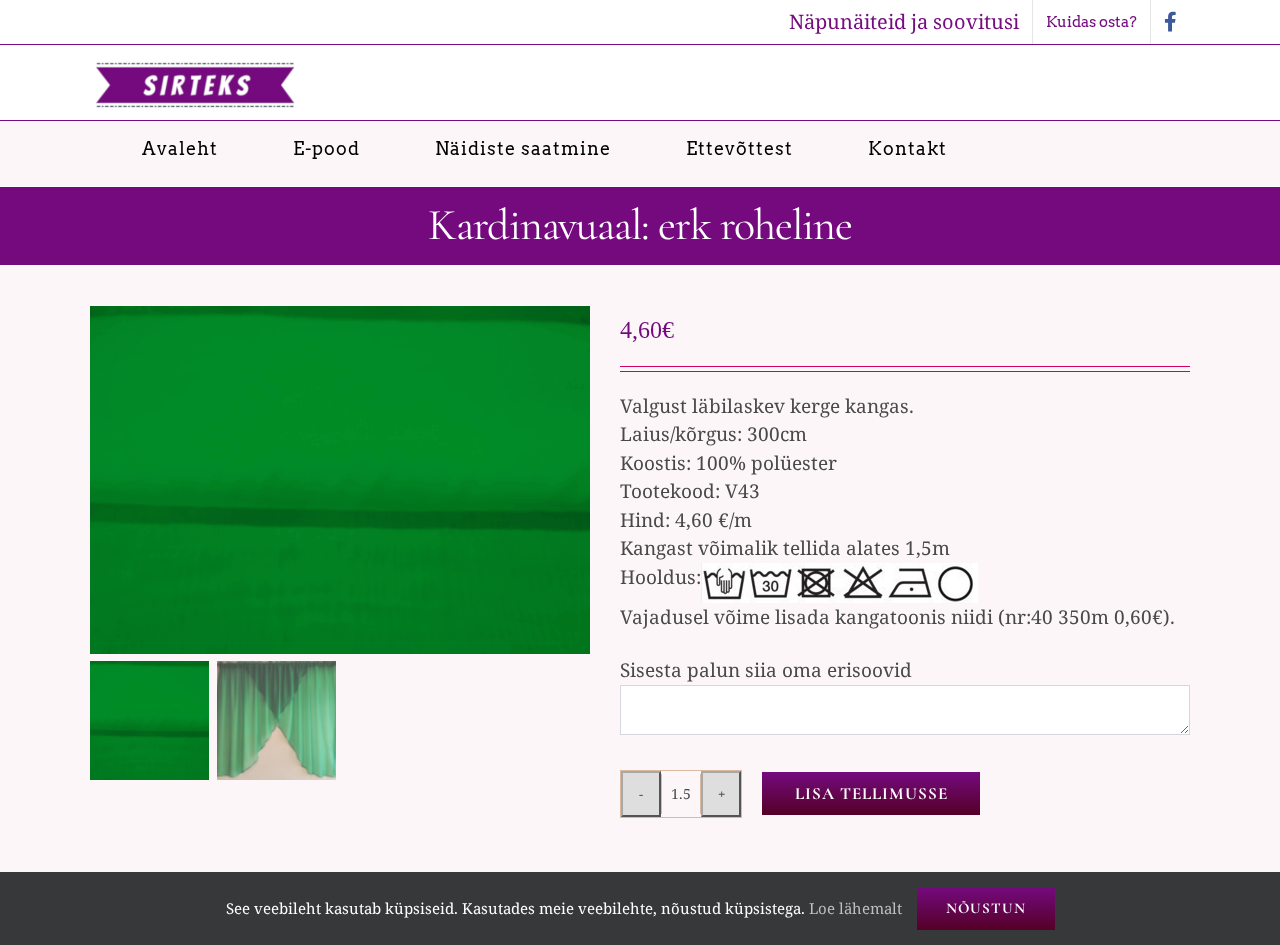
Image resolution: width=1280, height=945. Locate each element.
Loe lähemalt (855, 908)
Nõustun (986, 908)
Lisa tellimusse (871, 793)
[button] (1127, 148)
